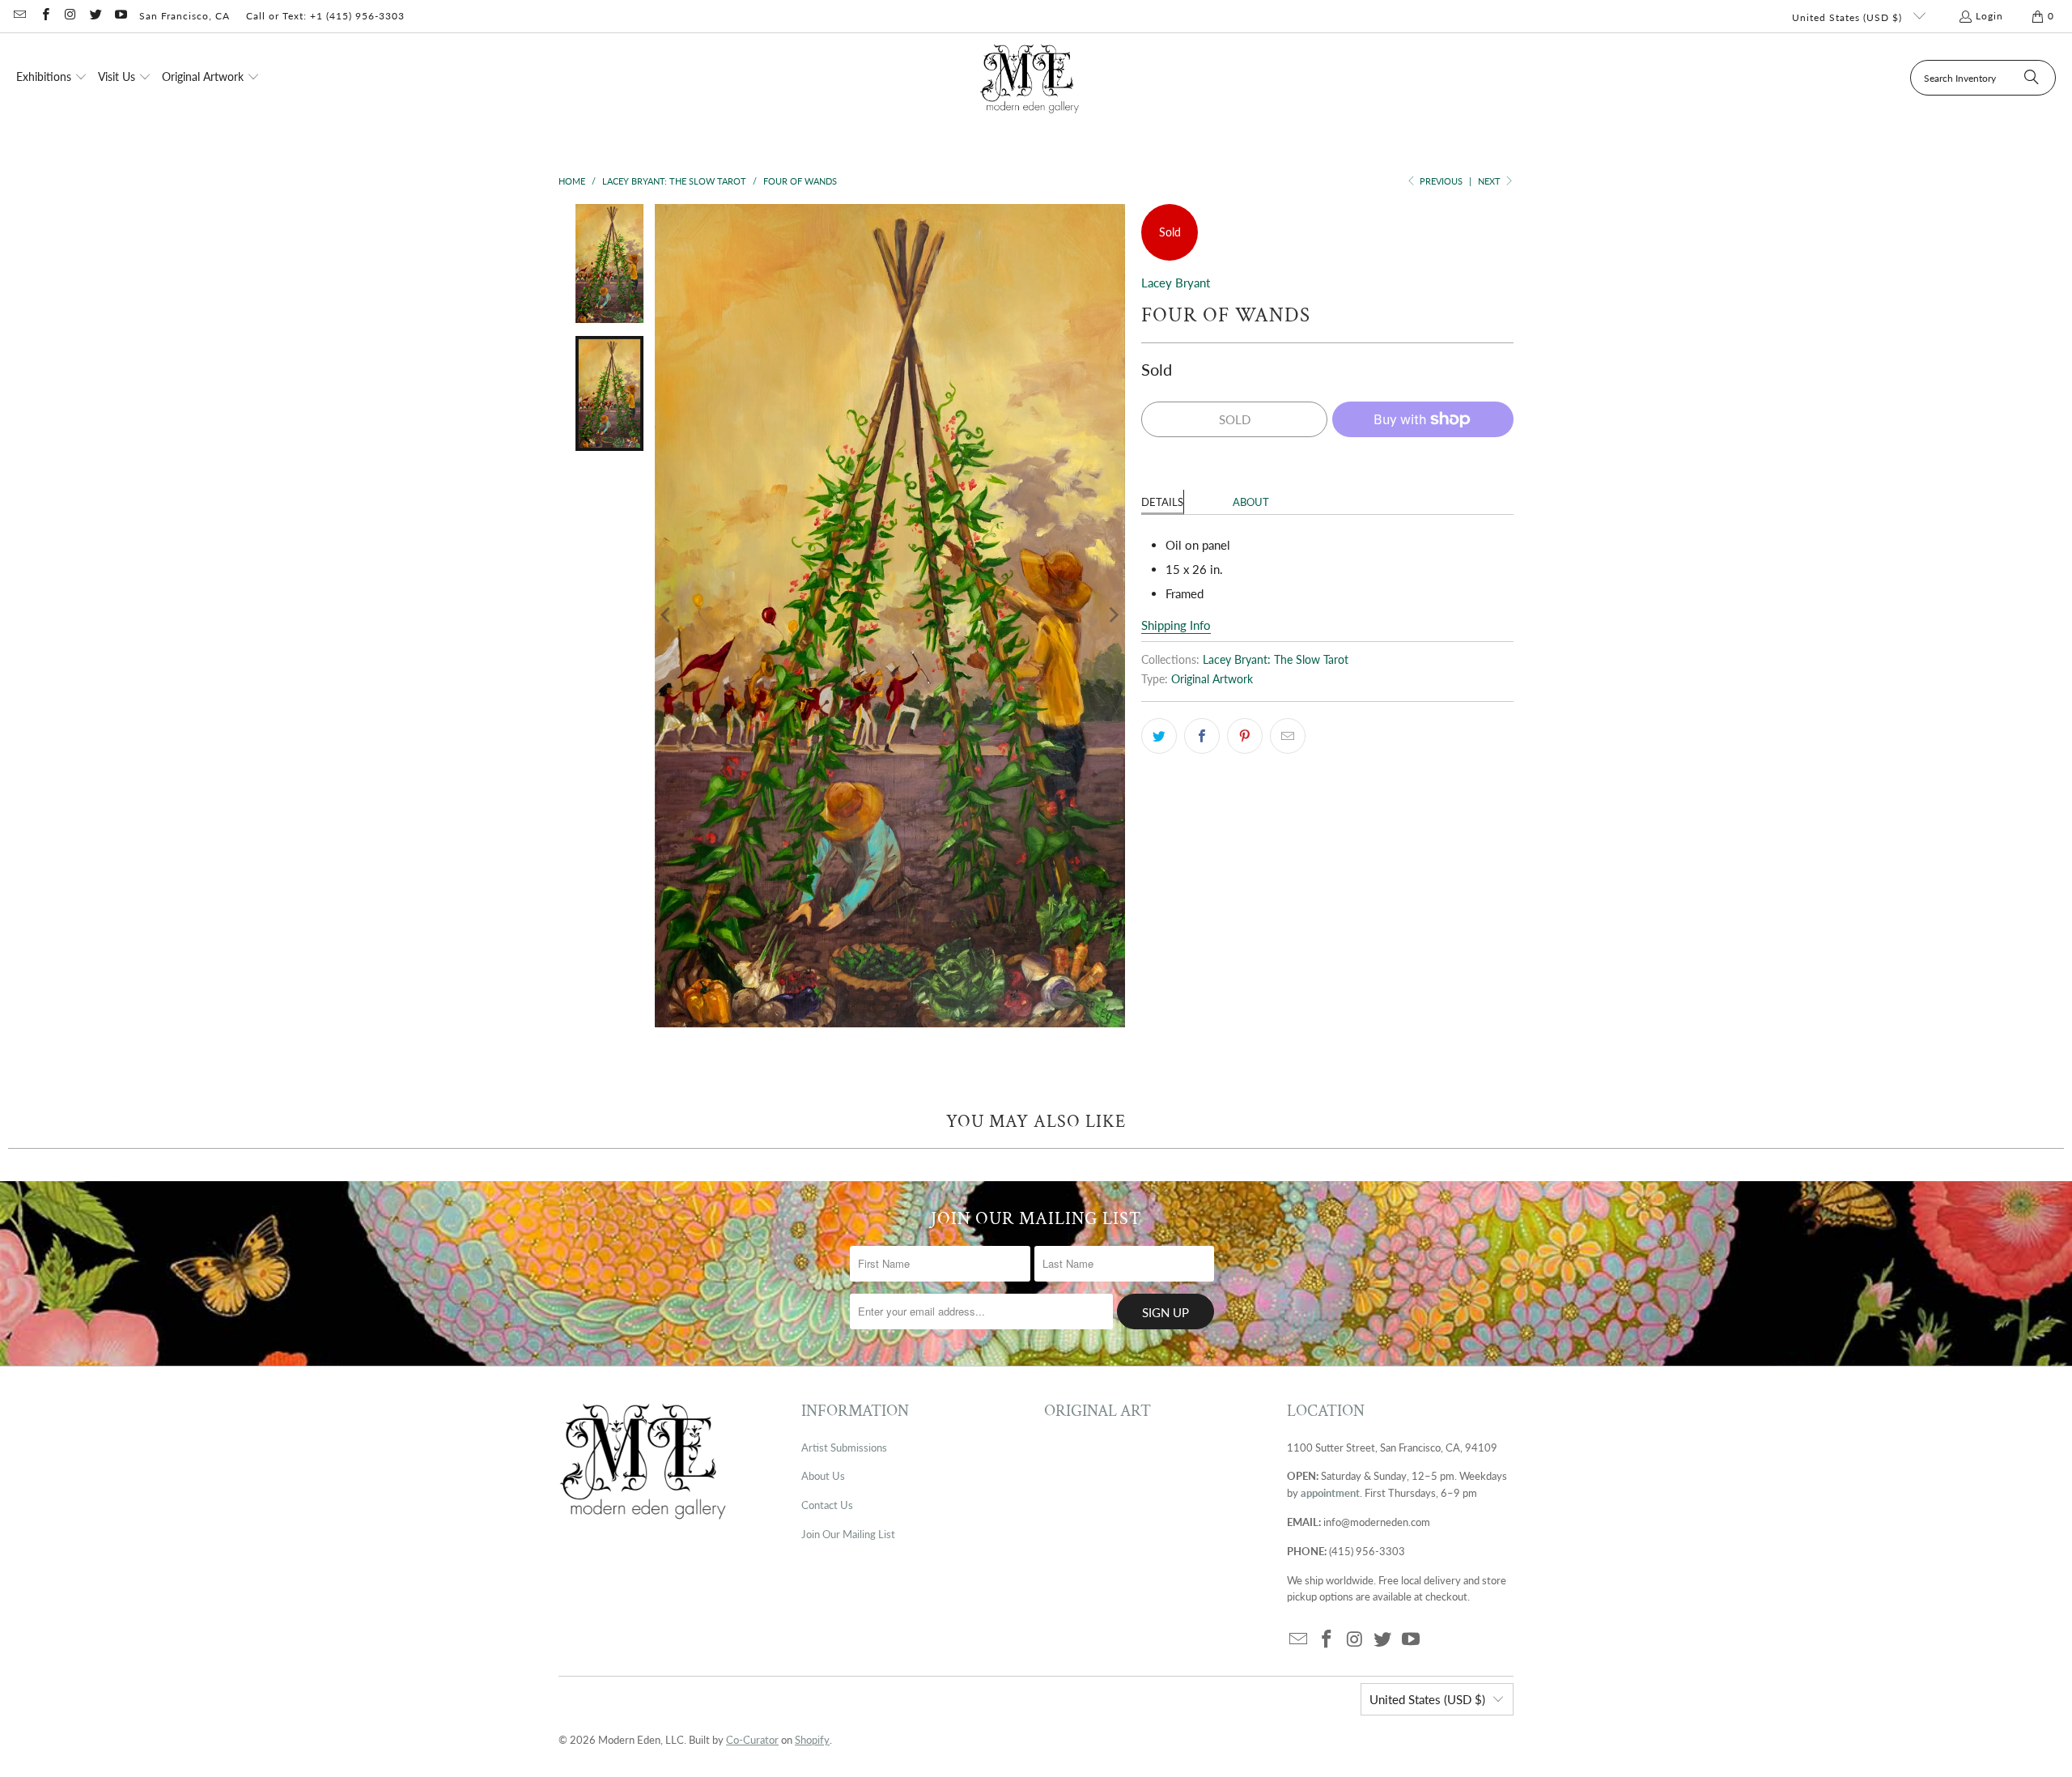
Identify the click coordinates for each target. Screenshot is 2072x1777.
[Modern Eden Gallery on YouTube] (120, 16)
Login (1989, 16)
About (1251, 502)
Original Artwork (1212, 679)
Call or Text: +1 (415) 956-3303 (325, 16)
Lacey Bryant (1176, 283)
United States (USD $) (1849, 17)
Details (1162, 502)
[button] (52, 78)
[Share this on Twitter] (1159, 736)
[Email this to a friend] (1288, 736)
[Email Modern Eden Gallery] (19, 16)
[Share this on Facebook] (1202, 736)
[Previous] (667, 616)
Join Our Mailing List (848, 1534)
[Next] (1113, 616)
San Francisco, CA (185, 16)
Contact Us (827, 1505)
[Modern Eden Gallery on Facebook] (44, 16)
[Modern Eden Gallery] (1030, 78)
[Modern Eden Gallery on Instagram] (70, 16)
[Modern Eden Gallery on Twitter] (95, 16)
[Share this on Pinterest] (1245, 736)
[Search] (2032, 78)
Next (1490, 181)
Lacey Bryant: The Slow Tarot (1276, 660)
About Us (823, 1476)
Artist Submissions (844, 1448)
